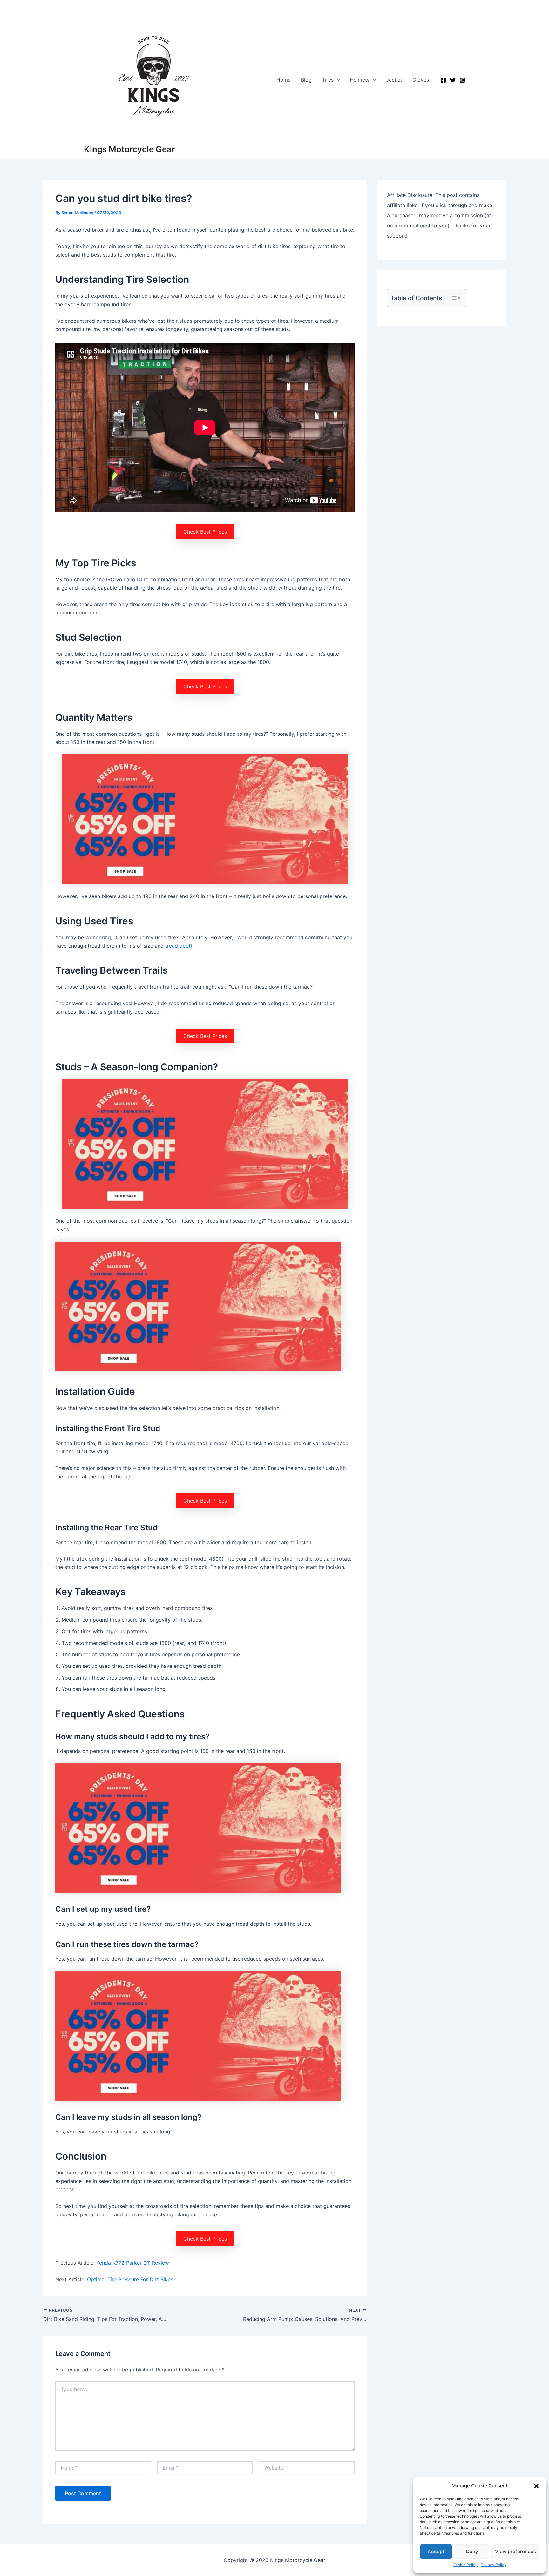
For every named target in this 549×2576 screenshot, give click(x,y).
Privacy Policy (494, 2565)
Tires (328, 80)
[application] (337, 80)
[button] (536, 2486)
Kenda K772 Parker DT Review (133, 2263)
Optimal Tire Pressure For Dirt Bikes (130, 2279)
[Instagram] (462, 80)
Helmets (360, 80)
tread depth (179, 946)
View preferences (515, 2551)
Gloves (421, 80)
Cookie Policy (465, 2565)
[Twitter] (453, 80)
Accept (436, 2551)
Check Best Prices (205, 532)
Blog (306, 80)
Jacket (394, 80)
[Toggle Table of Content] (452, 298)
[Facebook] (443, 80)
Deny (472, 2551)
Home (284, 80)
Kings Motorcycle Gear (129, 149)
